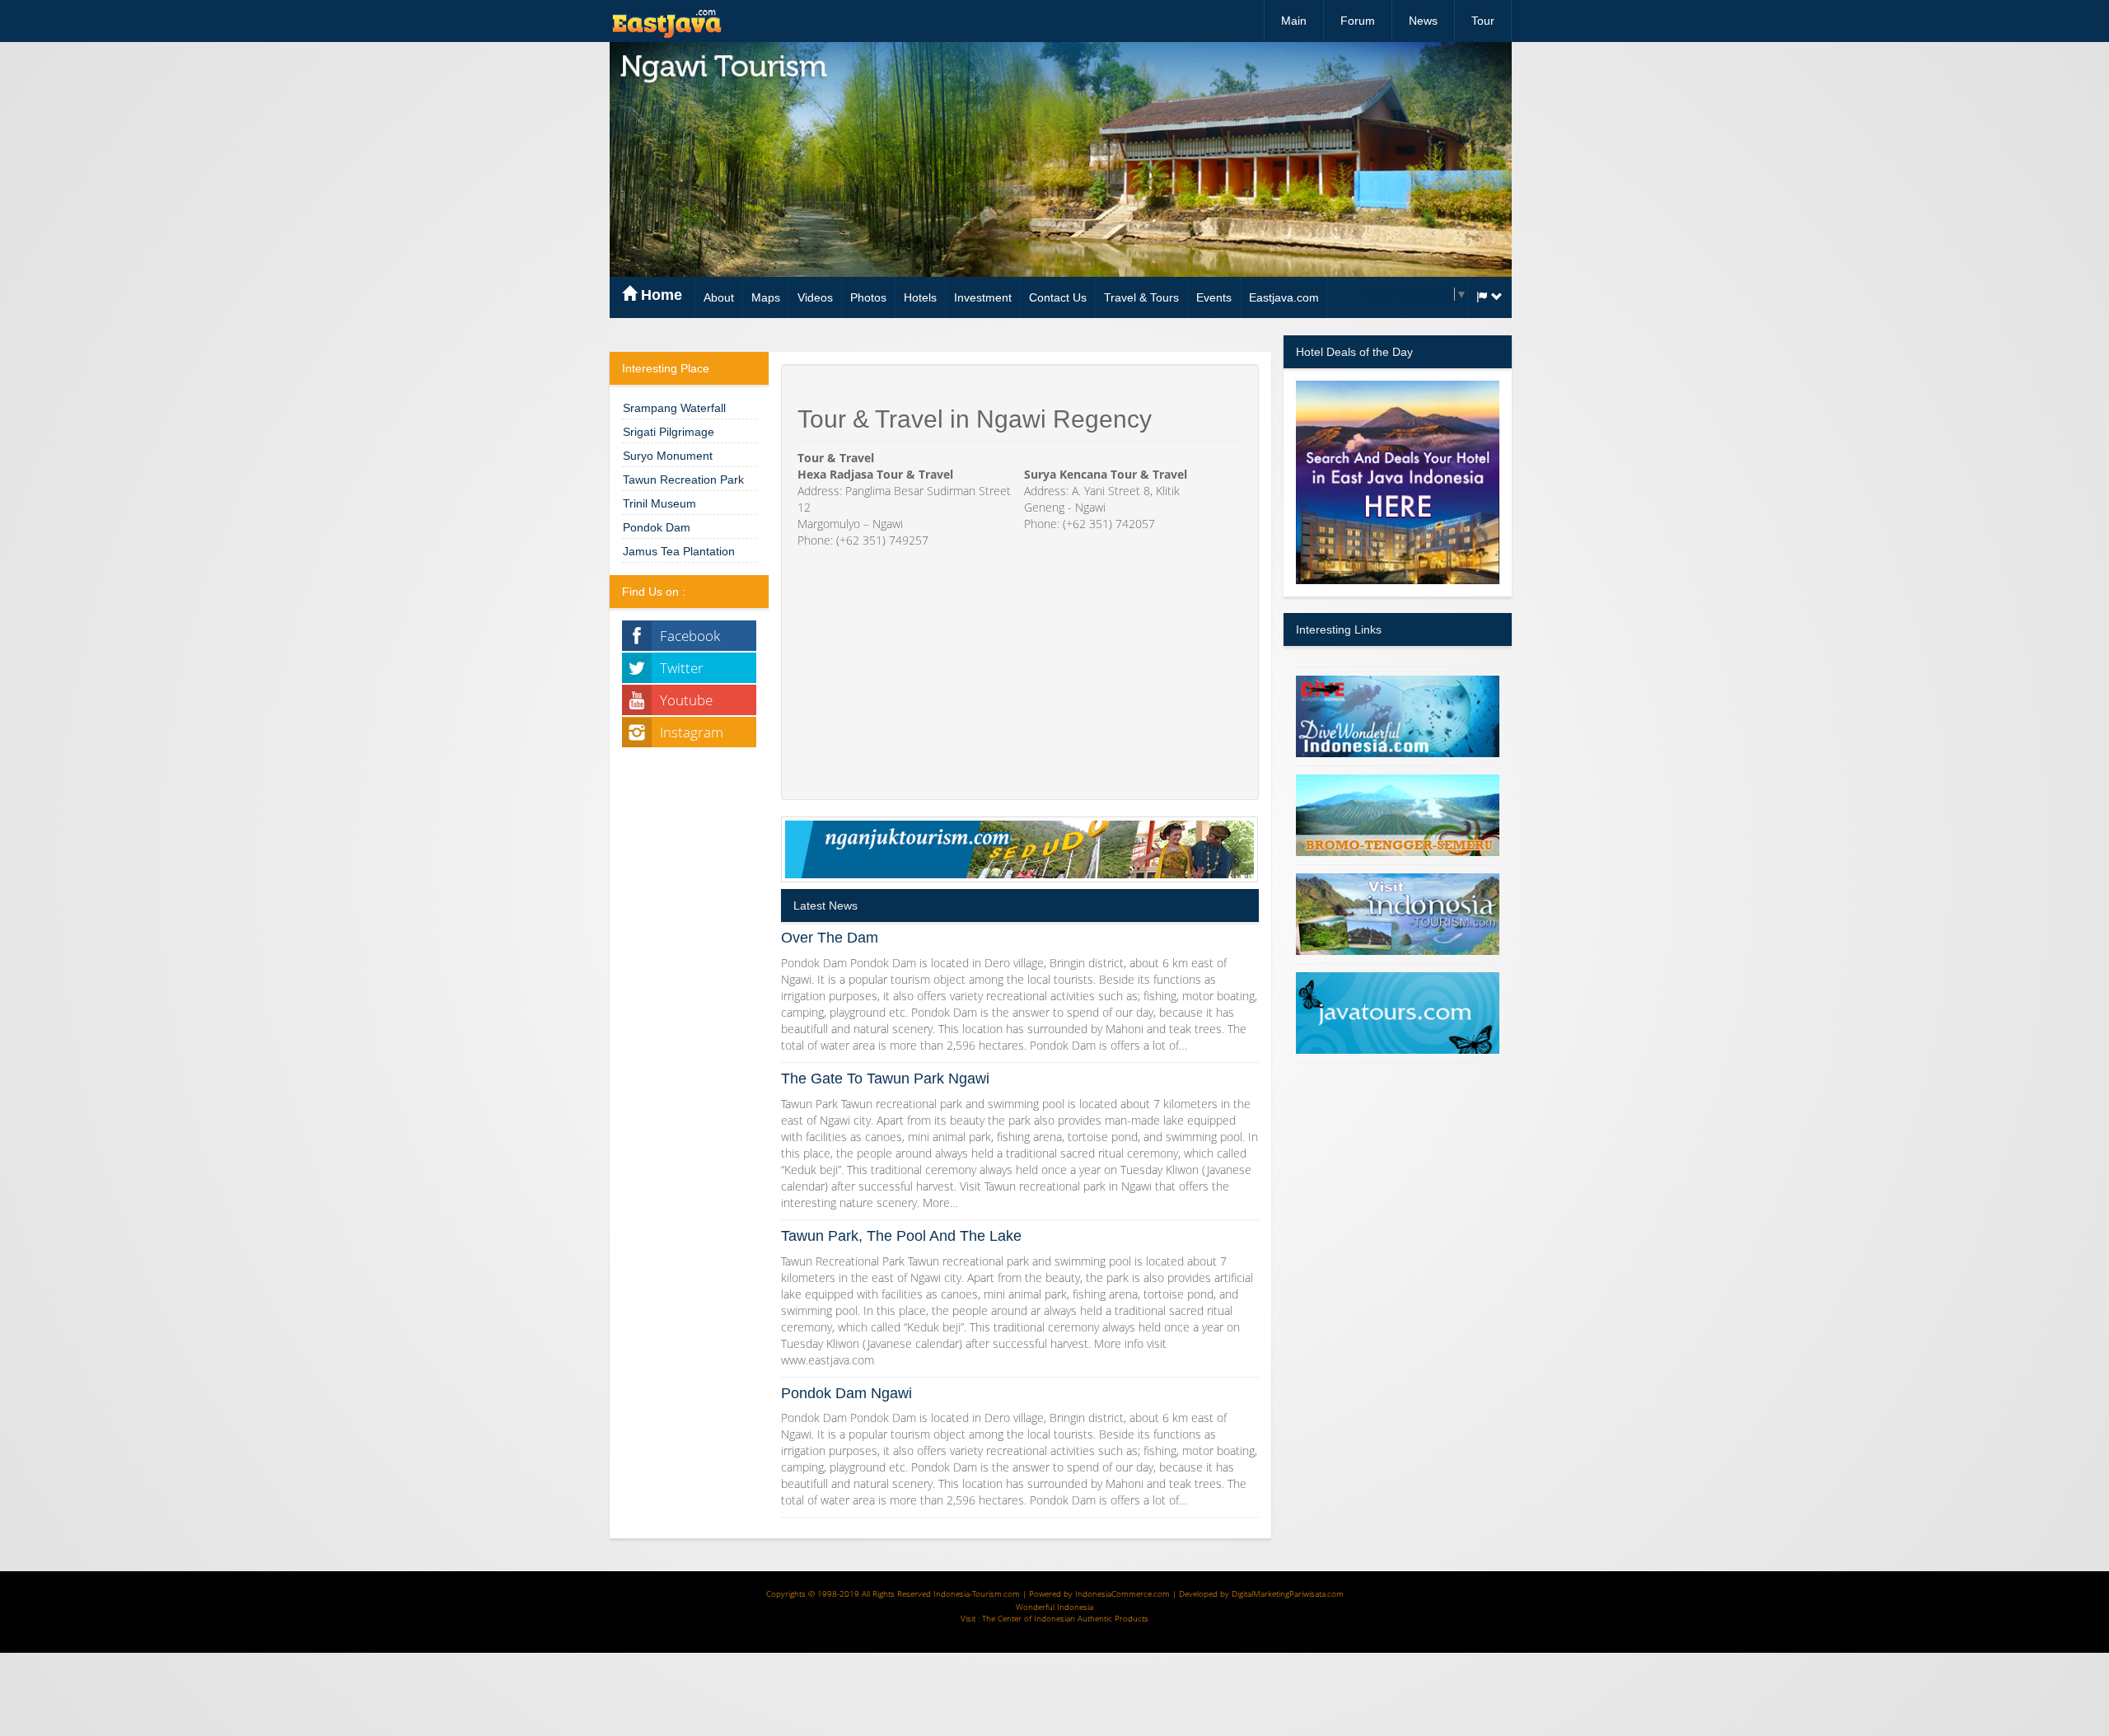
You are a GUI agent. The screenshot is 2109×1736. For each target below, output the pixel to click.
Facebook (690, 636)
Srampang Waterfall (674, 408)
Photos (868, 297)
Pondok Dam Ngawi (846, 1393)
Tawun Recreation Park (683, 480)
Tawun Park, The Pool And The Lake (901, 1236)
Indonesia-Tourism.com (977, 1593)
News (1423, 21)
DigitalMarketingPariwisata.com (1288, 1593)
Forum (1358, 21)
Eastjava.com (1284, 297)
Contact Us (1058, 297)
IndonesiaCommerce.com (1122, 1593)
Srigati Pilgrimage (669, 432)
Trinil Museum (659, 503)
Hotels (920, 297)
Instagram (692, 732)
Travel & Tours (1141, 297)
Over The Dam (830, 938)
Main (1294, 21)
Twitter (682, 668)
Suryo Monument (668, 456)
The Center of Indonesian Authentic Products (1065, 1618)
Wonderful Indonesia (1054, 1607)
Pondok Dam (657, 527)
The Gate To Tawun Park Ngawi (885, 1079)
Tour (1483, 21)
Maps (766, 297)
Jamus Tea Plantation (679, 551)
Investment (983, 297)
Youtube (686, 700)
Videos (815, 297)
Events (1214, 297)
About (719, 297)
